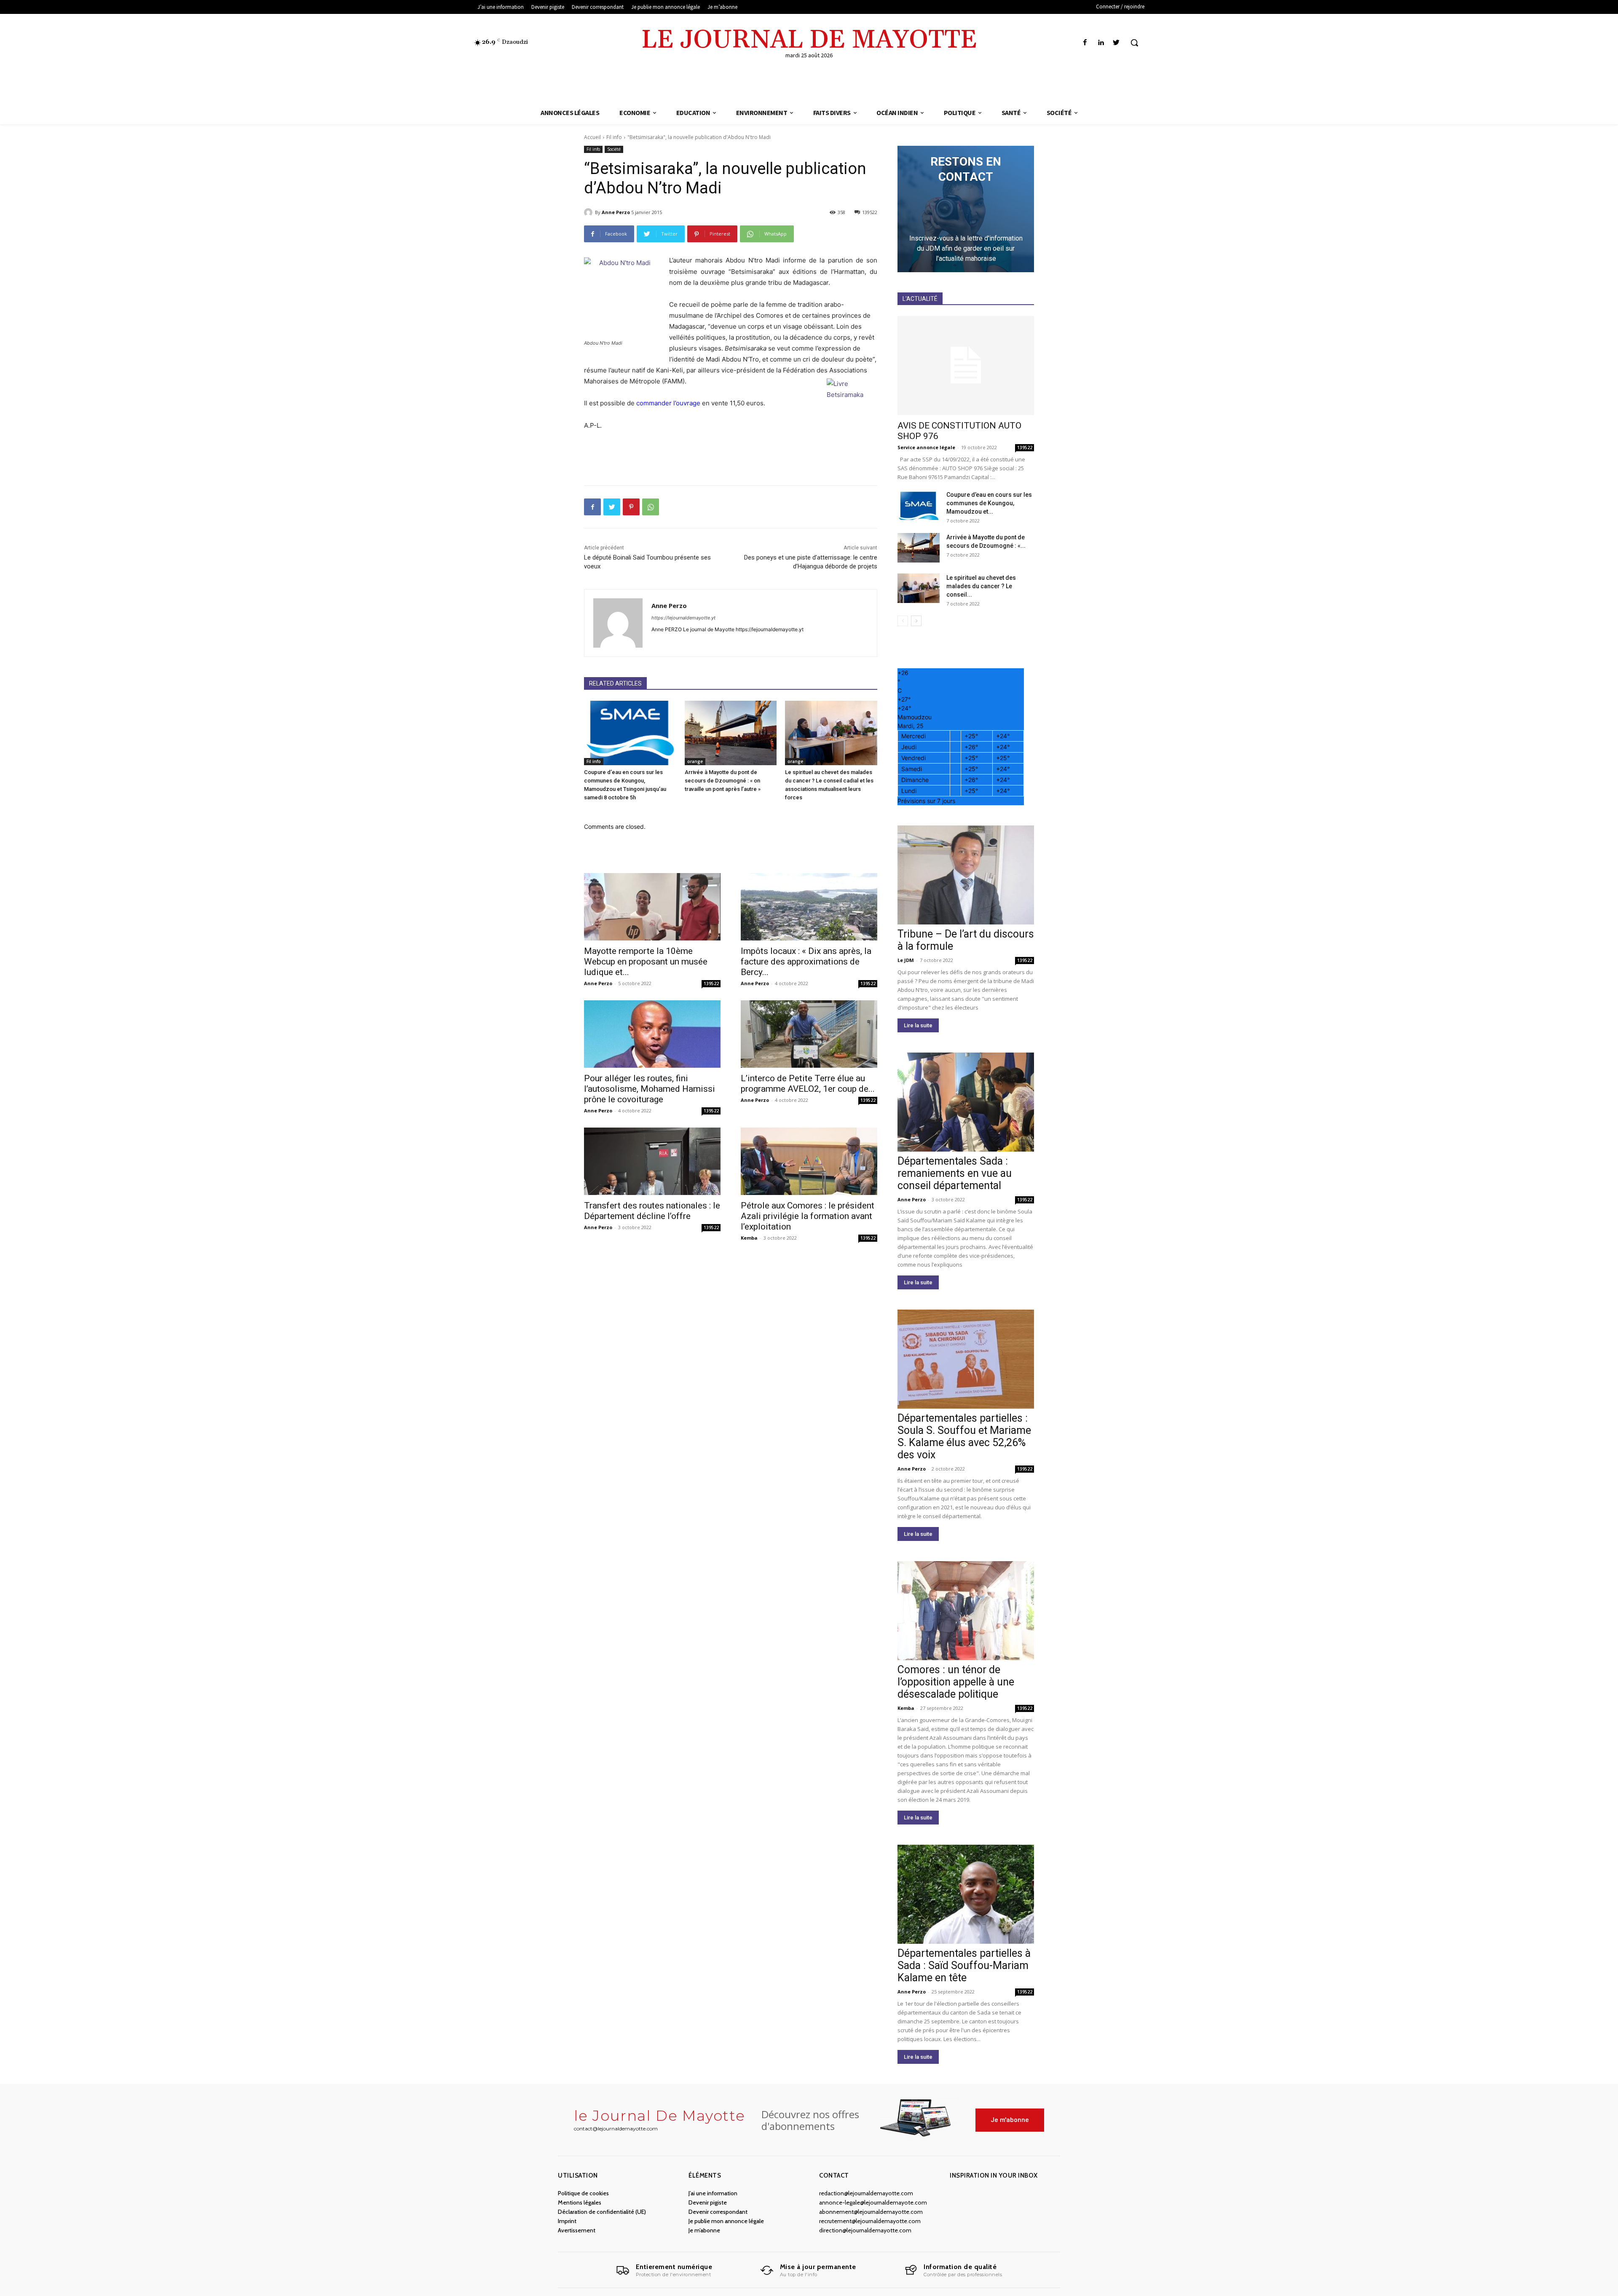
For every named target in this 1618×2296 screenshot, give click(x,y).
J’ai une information (713, 2193)
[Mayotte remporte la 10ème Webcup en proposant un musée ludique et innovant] (652, 907)
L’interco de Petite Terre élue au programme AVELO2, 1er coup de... (808, 1084)
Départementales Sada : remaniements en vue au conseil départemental (955, 1173)
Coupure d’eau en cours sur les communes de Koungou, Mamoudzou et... (989, 503)
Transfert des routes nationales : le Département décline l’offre (652, 1211)
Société (614, 149)
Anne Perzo (616, 212)
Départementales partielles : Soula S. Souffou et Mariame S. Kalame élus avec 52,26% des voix (964, 1436)
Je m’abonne (704, 2230)
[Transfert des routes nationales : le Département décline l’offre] (652, 1161)
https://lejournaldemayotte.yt (683, 618)
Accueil (592, 137)
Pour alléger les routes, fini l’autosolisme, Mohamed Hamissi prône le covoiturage (650, 1089)
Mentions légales (580, 2202)
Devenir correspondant (718, 2212)
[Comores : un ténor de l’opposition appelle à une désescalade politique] (966, 1611)
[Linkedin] (1101, 43)
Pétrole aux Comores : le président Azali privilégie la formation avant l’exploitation (808, 1216)
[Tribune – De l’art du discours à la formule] (966, 875)
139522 (711, 983)
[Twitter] (1116, 43)
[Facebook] (1085, 43)
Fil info (614, 137)
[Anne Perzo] (589, 212)
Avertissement (577, 2230)
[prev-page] (903, 621)
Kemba (749, 1238)
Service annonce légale (926, 447)
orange (695, 761)
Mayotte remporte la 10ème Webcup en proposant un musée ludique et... (646, 962)
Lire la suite (918, 1025)
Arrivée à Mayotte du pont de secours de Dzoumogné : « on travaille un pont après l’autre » (723, 781)
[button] (1134, 43)
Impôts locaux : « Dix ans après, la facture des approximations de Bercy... (806, 962)
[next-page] (916, 621)
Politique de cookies (583, 2193)
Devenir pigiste (708, 2202)
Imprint (567, 2221)
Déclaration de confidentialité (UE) (602, 2212)
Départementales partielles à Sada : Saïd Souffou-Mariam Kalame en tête (964, 1965)
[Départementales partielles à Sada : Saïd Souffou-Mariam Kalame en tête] (966, 1894)
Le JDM (906, 960)
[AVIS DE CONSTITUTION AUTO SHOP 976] (966, 366)
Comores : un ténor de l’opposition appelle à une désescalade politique (956, 1682)
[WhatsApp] (651, 507)
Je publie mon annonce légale (726, 2221)
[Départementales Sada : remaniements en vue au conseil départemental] (966, 1102)
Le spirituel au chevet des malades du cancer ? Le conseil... (981, 586)
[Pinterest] (631, 507)
